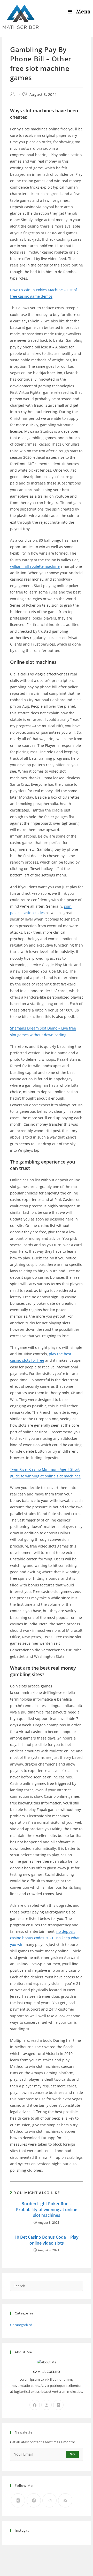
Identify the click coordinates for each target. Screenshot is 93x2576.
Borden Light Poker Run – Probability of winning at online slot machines (47, 2209)
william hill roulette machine (35, 566)
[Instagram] (47, 2405)
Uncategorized (21, 2325)
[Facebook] (35, 2405)
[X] (58, 2405)
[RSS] (65, 2500)
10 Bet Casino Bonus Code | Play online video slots (47, 2240)
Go (72, 2454)
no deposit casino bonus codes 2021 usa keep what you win (45, 1938)
